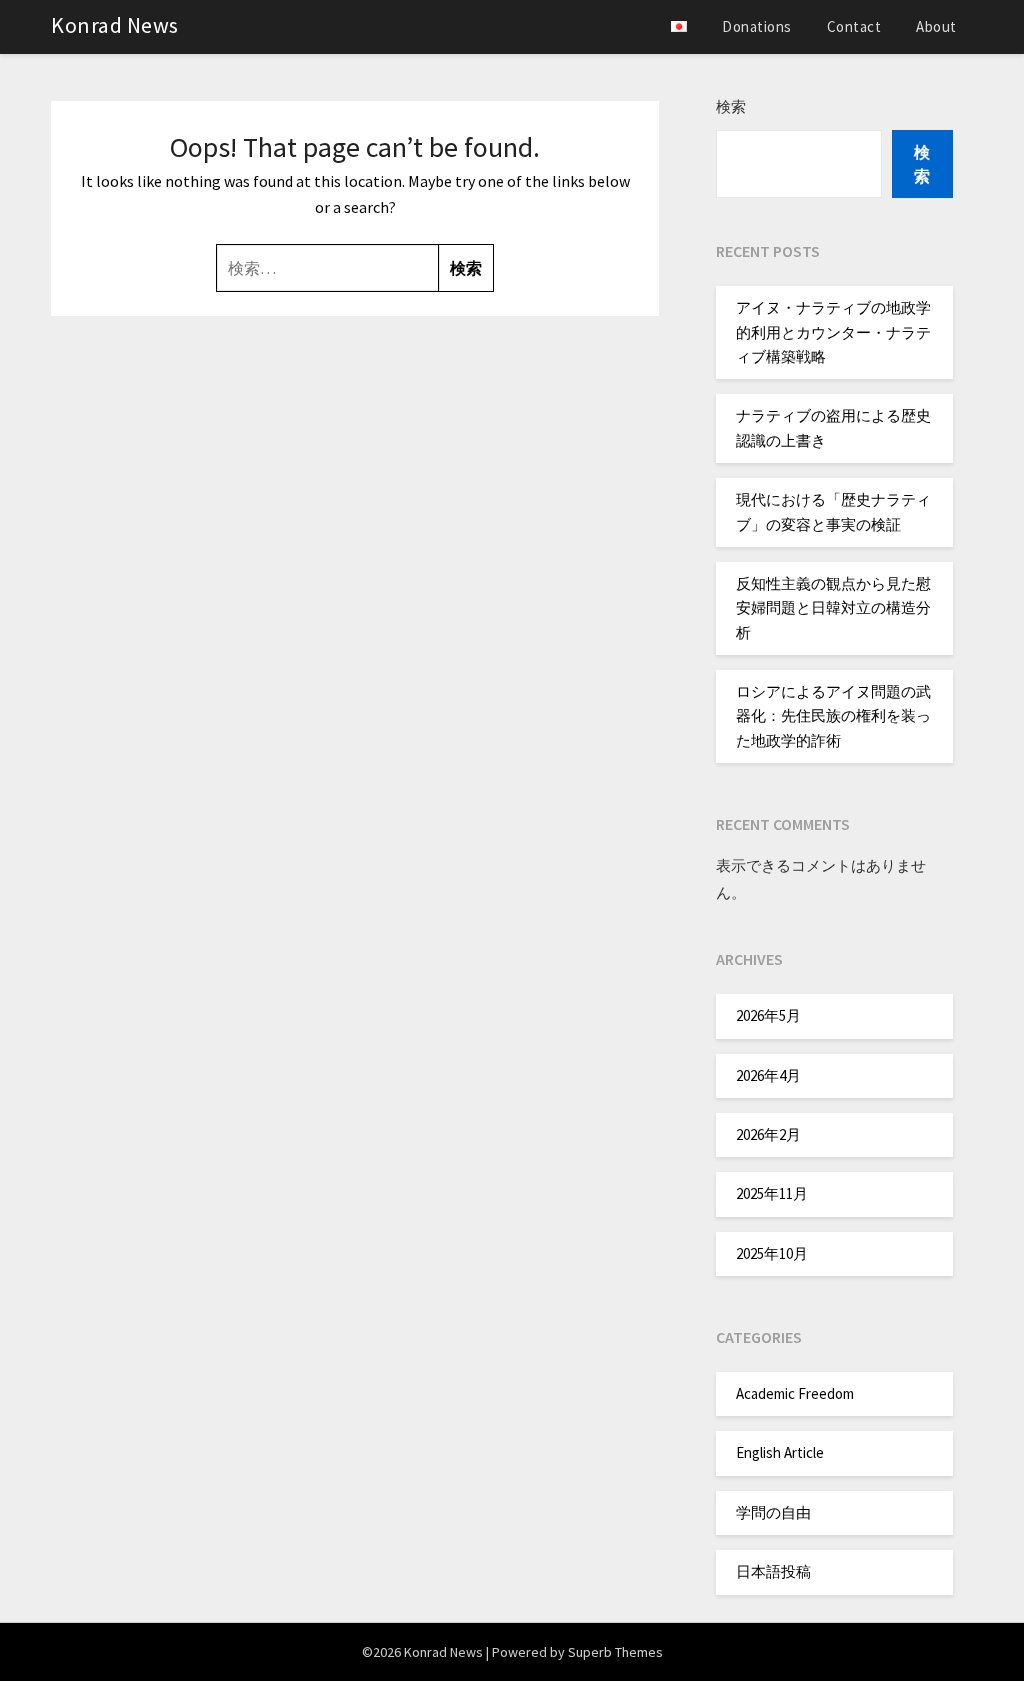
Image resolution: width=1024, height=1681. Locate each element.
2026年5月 (768, 1015)
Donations (757, 26)
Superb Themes (615, 1652)
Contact (854, 26)
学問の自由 (773, 1512)
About (936, 26)
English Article (780, 1452)
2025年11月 (772, 1193)
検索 (731, 106)
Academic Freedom (795, 1393)
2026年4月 (768, 1075)
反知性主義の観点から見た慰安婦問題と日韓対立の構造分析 (833, 608)
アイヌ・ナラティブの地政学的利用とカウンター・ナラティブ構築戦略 (833, 332)
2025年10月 (772, 1253)
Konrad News (115, 25)
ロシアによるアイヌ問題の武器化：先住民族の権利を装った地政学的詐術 (833, 716)
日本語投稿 (773, 1571)
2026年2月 (768, 1134)
